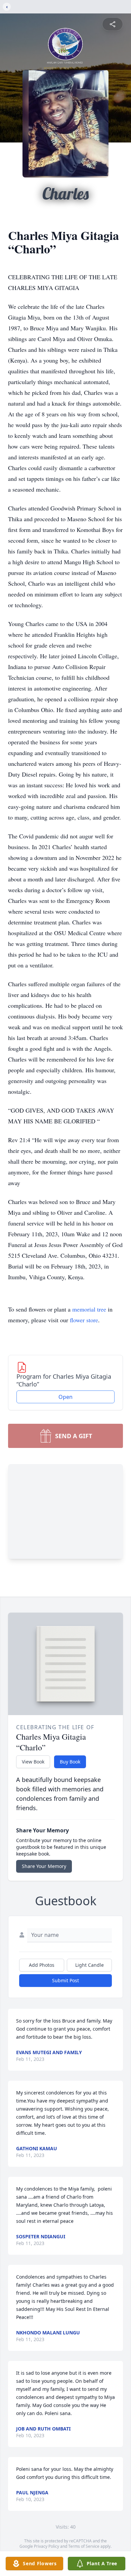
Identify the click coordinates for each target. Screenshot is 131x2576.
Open (65, 1397)
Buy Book (70, 1762)
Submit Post (65, 1980)
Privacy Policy (47, 2546)
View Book (33, 1762)
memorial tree (89, 1309)
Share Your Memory (44, 1866)
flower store (84, 1320)
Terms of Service (84, 2546)
